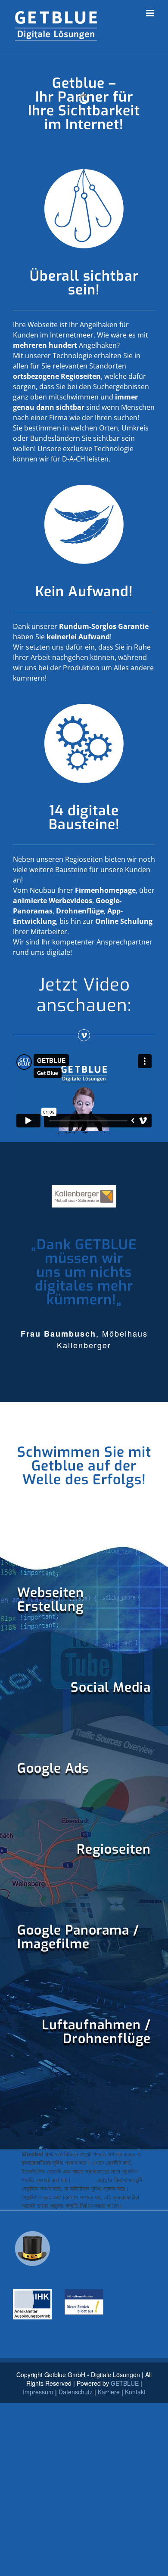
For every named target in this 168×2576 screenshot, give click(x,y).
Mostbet (84, 2180)
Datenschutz (76, 2392)
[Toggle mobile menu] (151, 13)
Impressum (38, 2392)
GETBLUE (125, 2383)
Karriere (109, 2392)
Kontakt (135, 2392)
